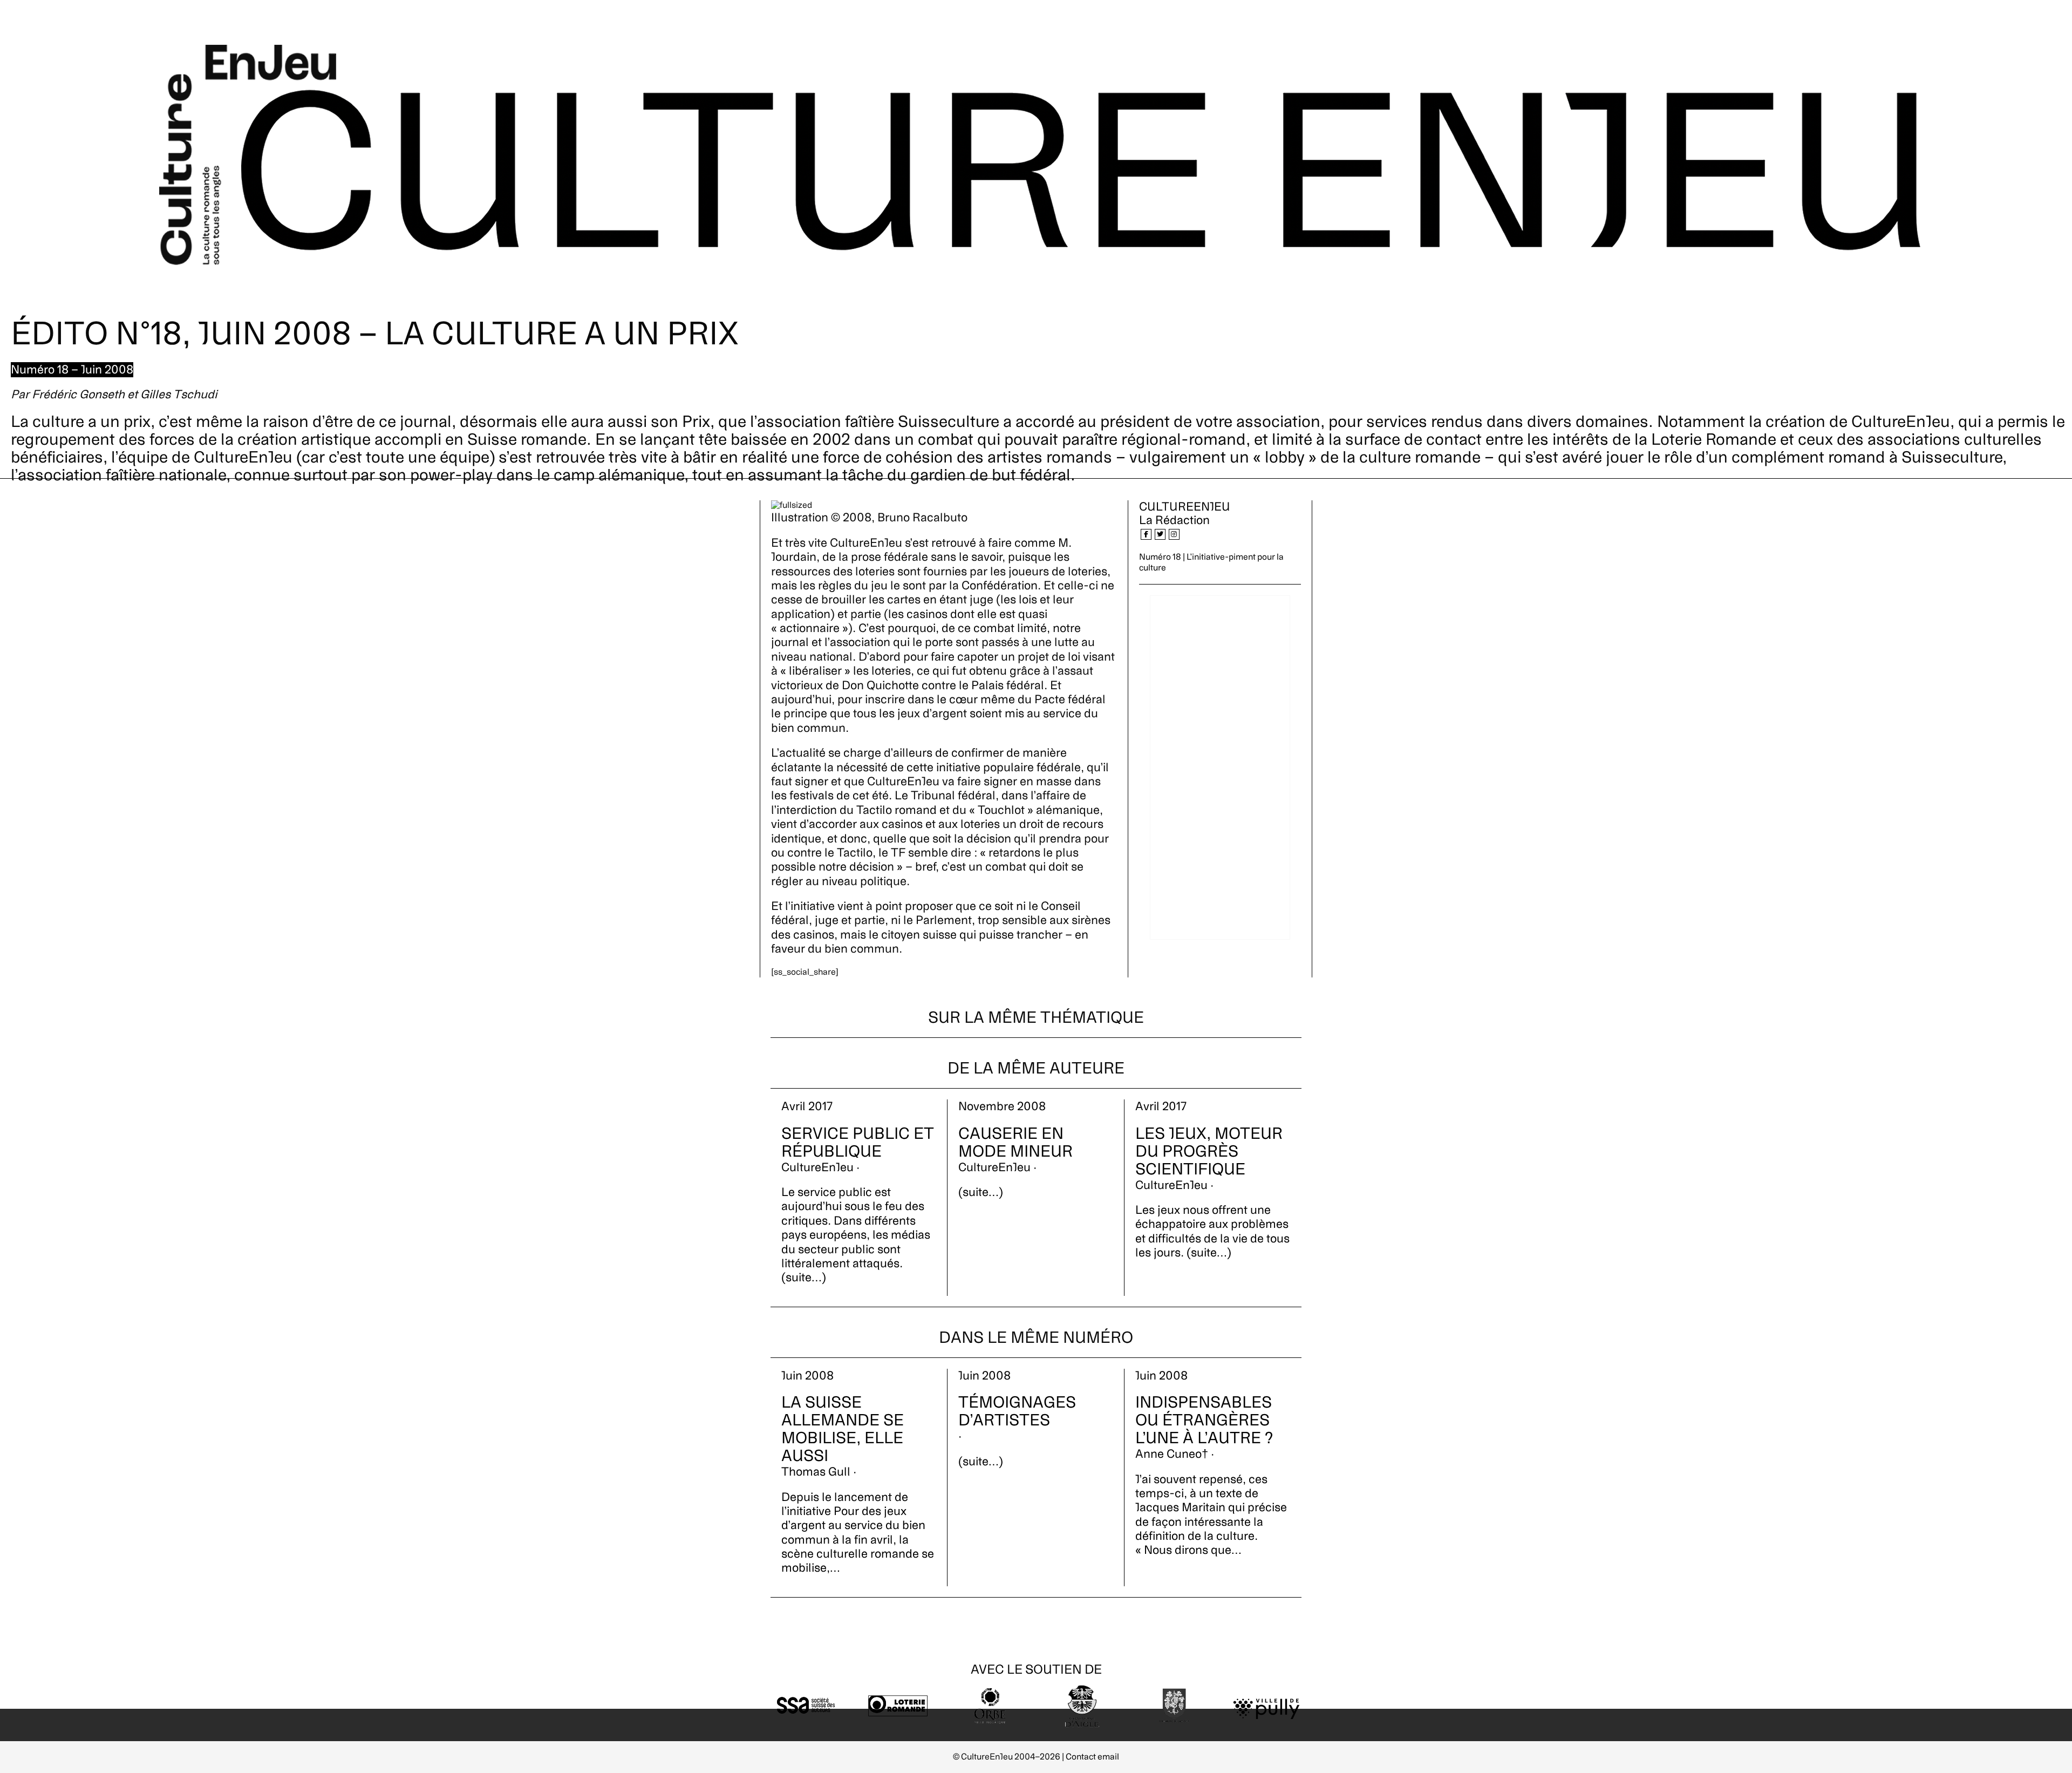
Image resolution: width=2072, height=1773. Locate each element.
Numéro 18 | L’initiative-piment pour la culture (1211, 562)
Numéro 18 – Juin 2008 (72, 370)
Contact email (1092, 1757)
